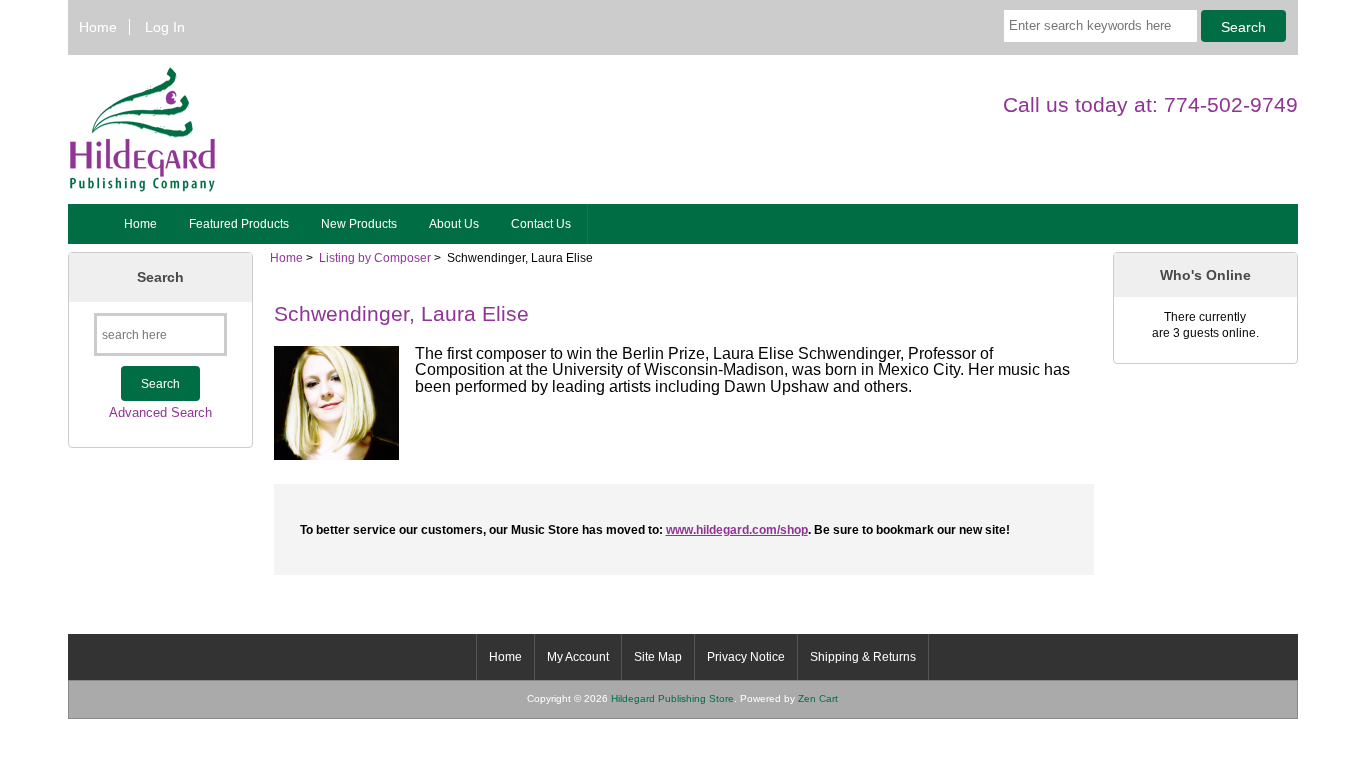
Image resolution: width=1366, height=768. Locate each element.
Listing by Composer (375, 257)
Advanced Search (160, 412)
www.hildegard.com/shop (737, 529)
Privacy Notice (746, 657)
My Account (578, 657)
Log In (165, 27)
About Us (454, 224)
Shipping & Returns (863, 657)
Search (160, 277)
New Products (359, 224)
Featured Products (239, 224)
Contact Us (541, 224)
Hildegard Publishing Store (672, 698)
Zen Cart (818, 698)
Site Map (658, 657)
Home (98, 27)
